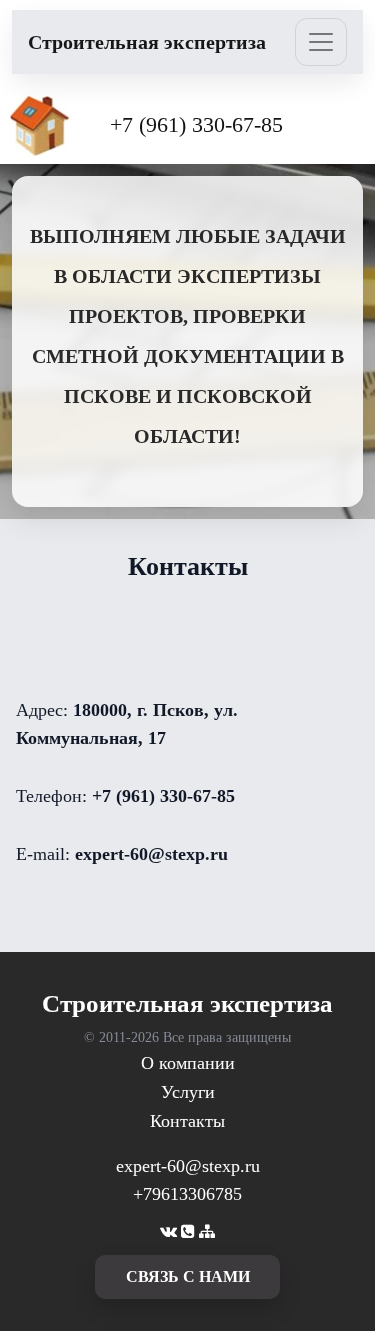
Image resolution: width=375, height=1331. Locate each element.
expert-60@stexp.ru (188, 1166)
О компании (188, 1063)
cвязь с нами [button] (188, 1276)
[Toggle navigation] (321, 42)
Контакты (187, 1121)
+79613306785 (187, 1194)
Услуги (188, 1092)
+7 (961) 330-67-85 (196, 124)
